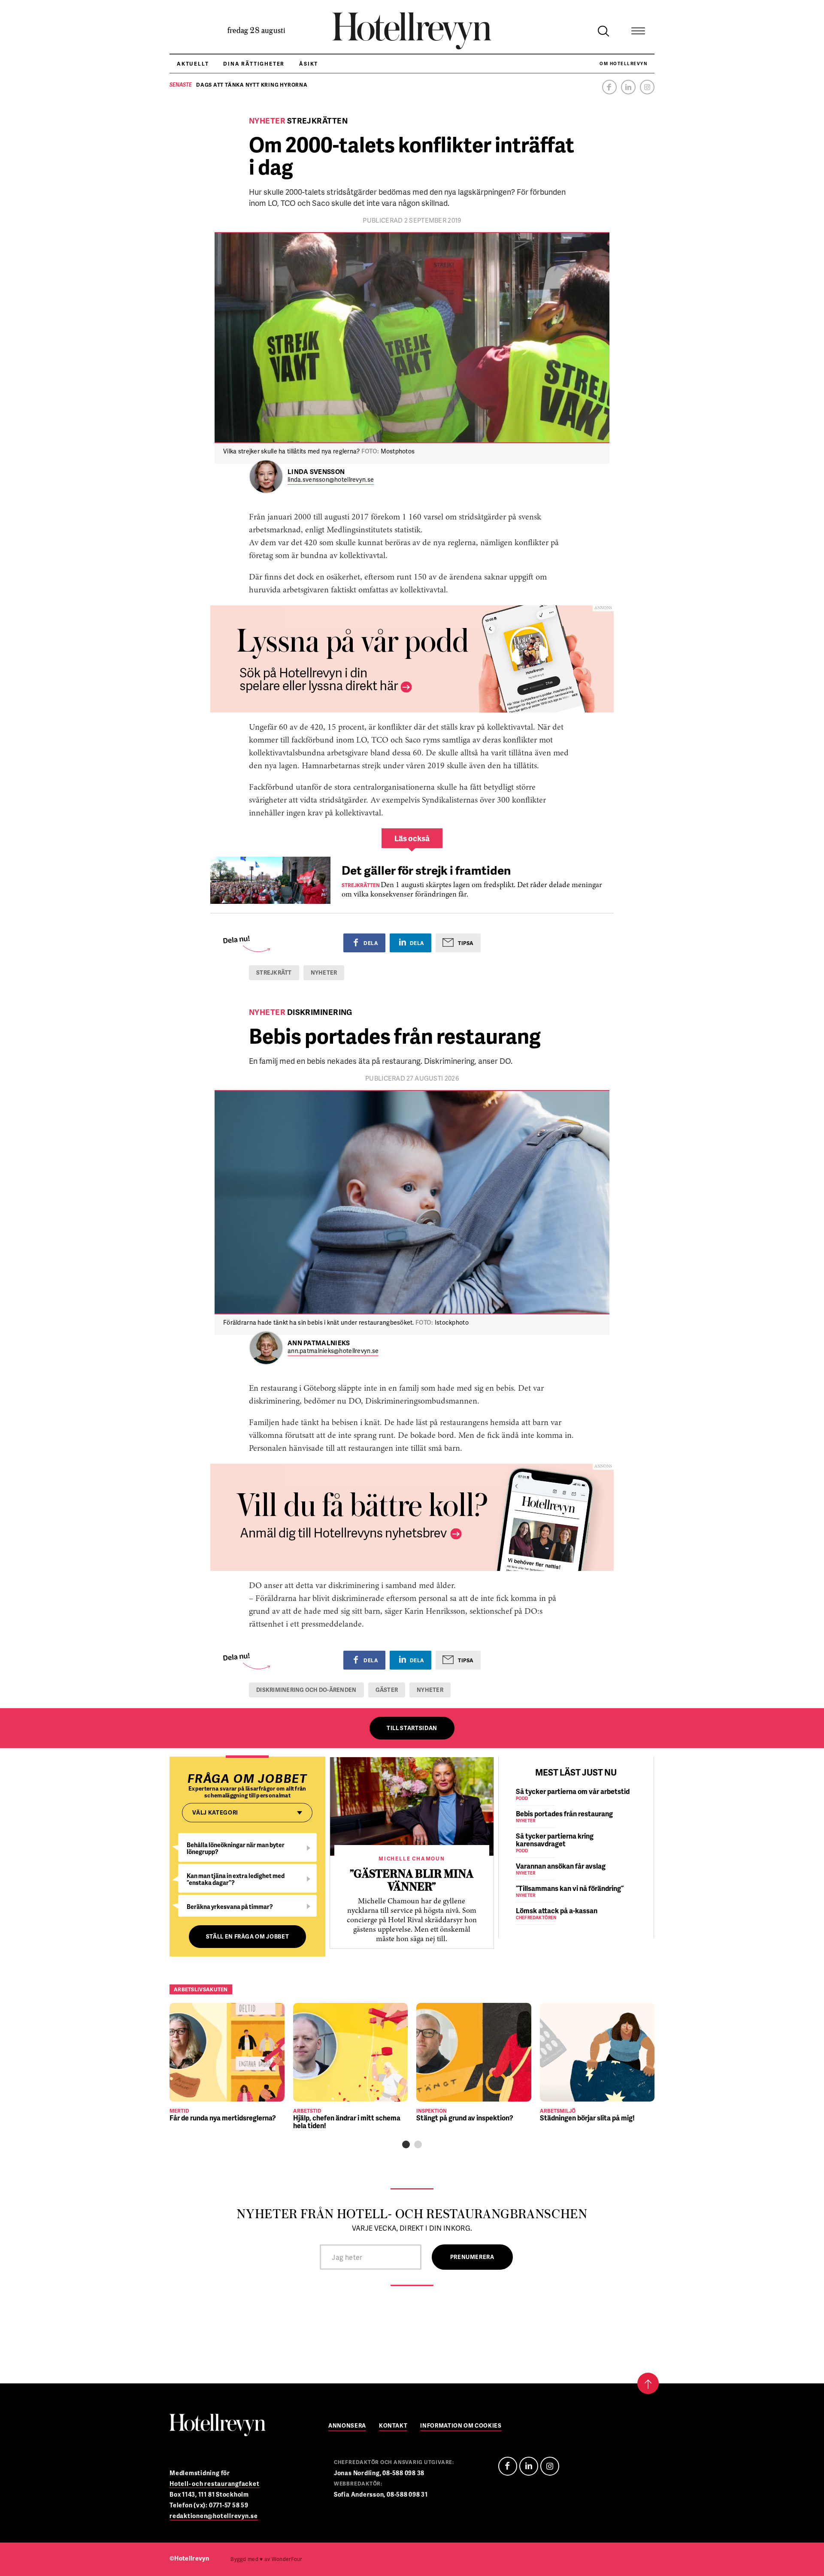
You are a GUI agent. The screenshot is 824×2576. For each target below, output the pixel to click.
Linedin (529, 2466)
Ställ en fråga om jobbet (248, 1936)
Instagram (647, 87)
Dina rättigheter (254, 64)
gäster (387, 1690)
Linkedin (628, 87)
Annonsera (347, 2426)
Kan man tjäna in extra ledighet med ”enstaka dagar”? (236, 1879)
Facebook (609, 87)
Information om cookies (461, 2426)
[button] (406, 2144)
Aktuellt (193, 64)
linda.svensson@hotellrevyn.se (331, 480)
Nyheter (324, 972)
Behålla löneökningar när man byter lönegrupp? (236, 1848)
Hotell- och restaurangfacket (215, 2484)
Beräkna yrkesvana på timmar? (230, 1907)
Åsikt (309, 64)
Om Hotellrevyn (623, 63)
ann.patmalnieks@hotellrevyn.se (333, 1351)
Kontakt (393, 2426)
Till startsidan (412, 1728)
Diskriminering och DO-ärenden (306, 1690)
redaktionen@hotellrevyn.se (214, 2516)
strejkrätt (274, 972)
